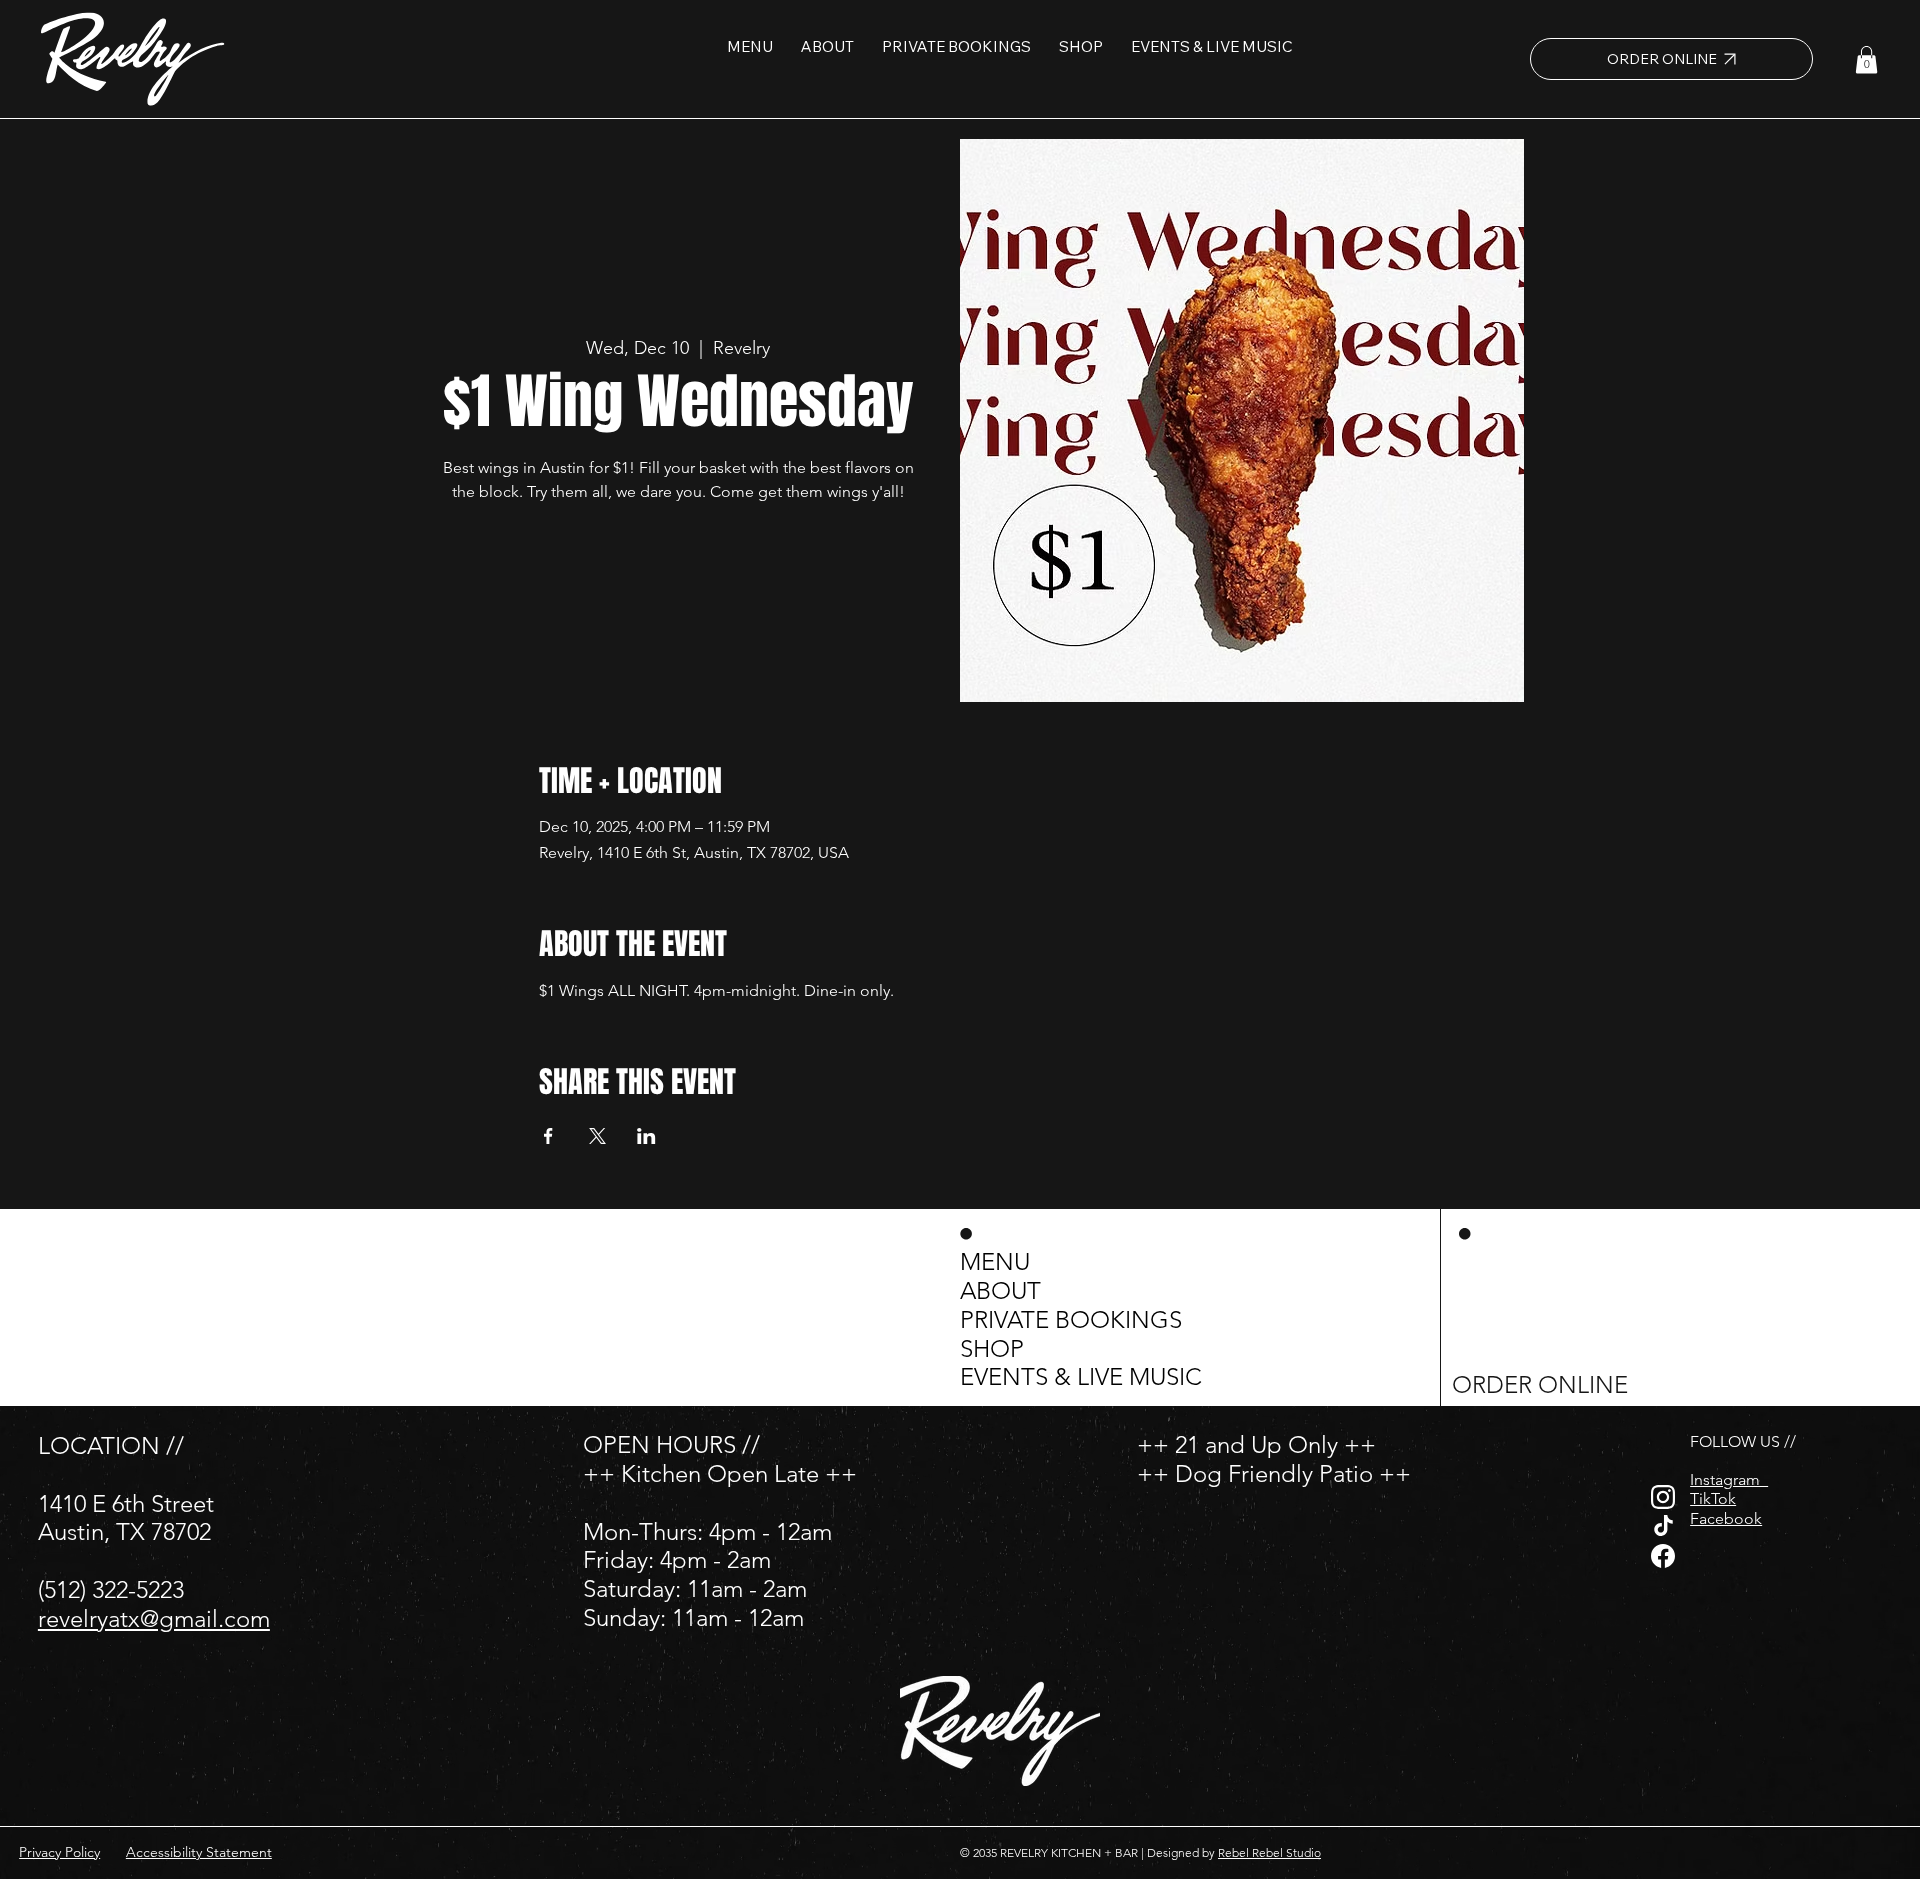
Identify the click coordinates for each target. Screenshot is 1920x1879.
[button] (1866, 59)
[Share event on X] (597, 1136)
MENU (995, 1262)
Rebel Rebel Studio (1269, 1852)
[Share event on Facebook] (548, 1136)
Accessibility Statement (199, 1852)
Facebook (1726, 1518)
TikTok (1713, 1498)
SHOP (992, 1349)
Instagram (1729, 1479)
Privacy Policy (59, 1852)
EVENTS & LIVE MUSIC (1081, 1377)
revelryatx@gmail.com (154, 1618)
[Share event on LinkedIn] (646, 1136)
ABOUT (1000, 1291)
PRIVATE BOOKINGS (1071, 1320)
